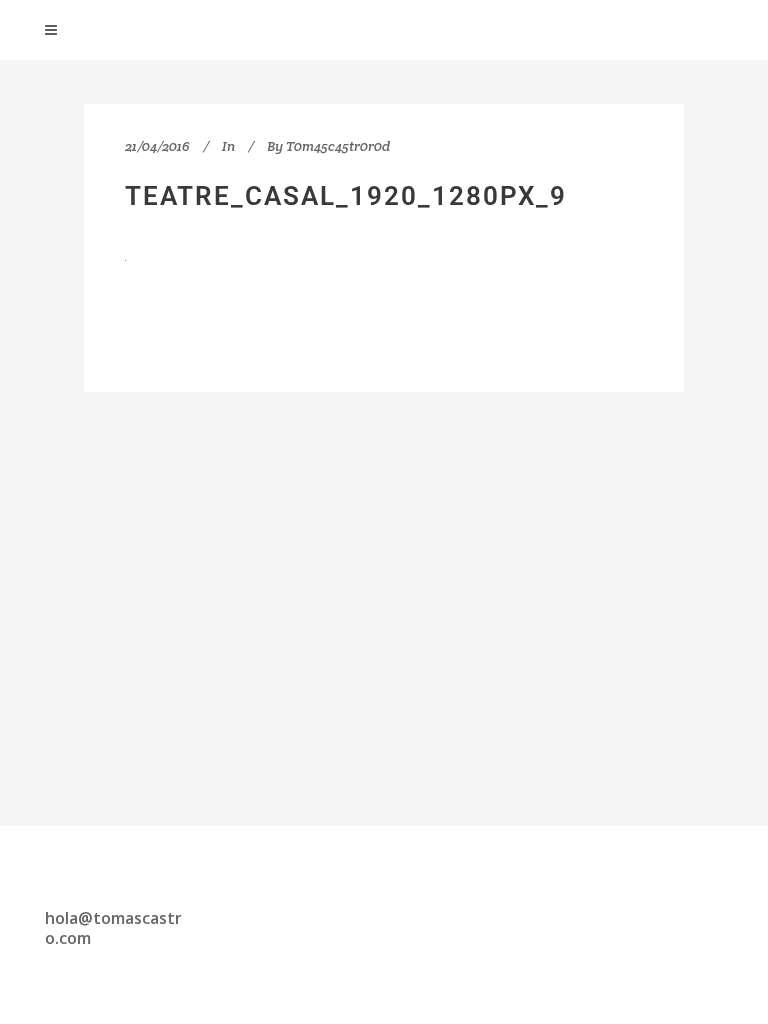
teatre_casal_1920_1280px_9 (346, 196)
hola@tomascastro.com (113, 928)
